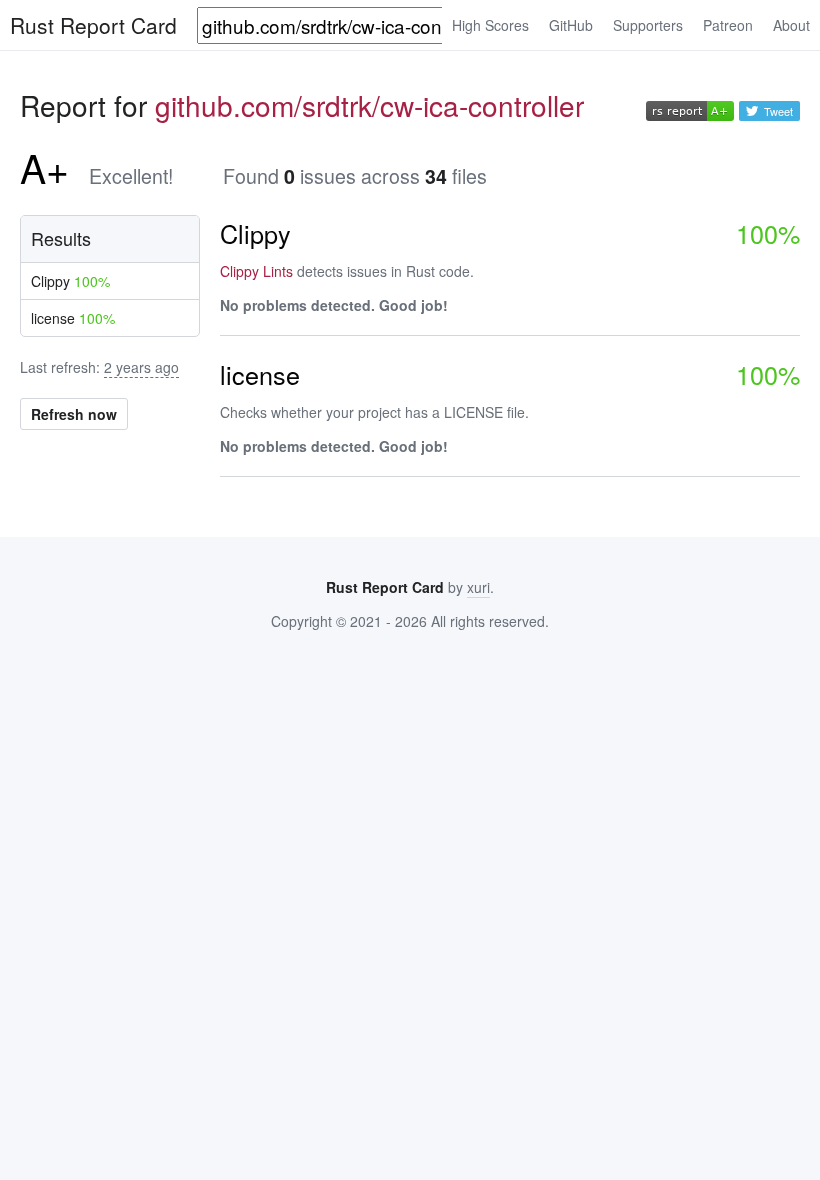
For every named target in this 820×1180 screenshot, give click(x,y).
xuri (478, 587)
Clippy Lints (256, 271)
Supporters (648, 25)
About (791, 25)
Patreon (728, 25)
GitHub (571, 25)
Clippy (70, 281)
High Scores (490, 25)
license (73, 318)
